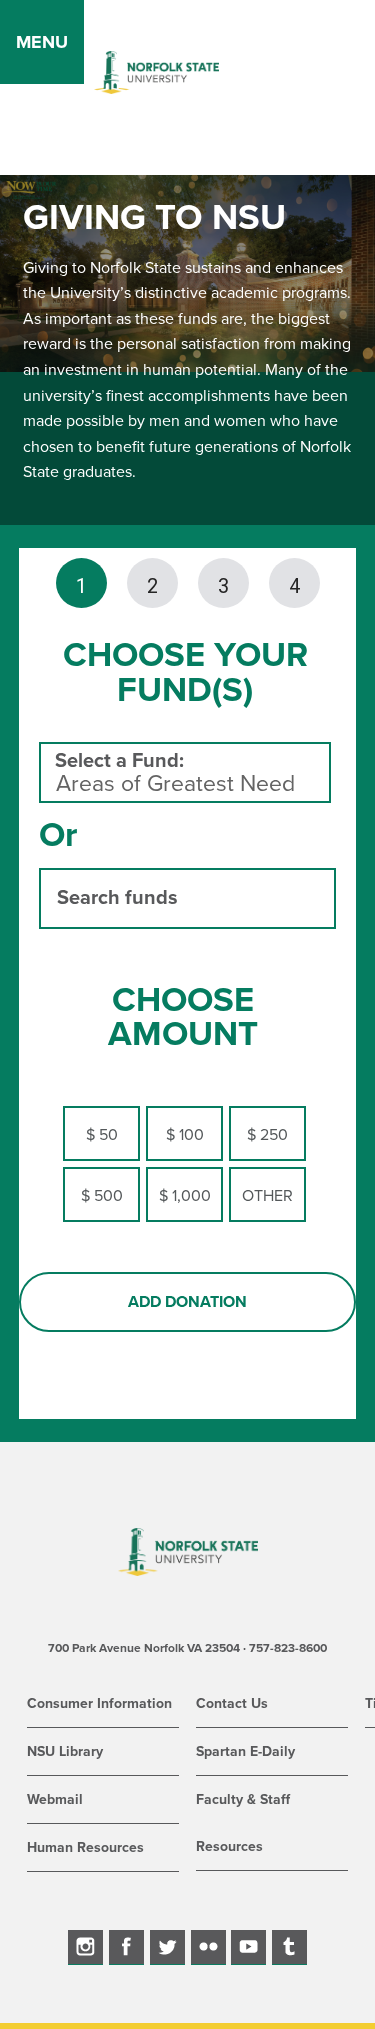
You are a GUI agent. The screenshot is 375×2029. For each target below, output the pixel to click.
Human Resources (85, 1847)
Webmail (55, 1799)
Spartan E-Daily (245, 1751)
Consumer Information (99, 1703)
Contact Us (232, 1703)
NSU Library (65, 1751)
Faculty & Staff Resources (243, 1823)
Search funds (117, 898)
